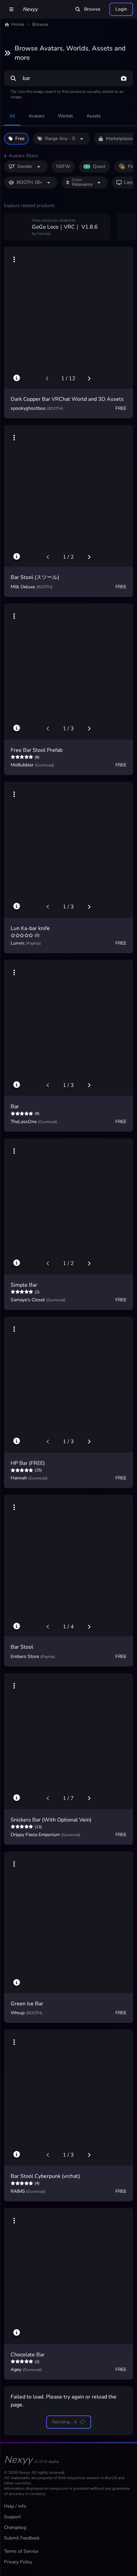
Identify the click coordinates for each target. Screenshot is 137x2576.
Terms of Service (21, 2551)
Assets (94, 116)
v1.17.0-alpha (46, 2462)
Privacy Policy (18, 2562)
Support (12, 2517)
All (12, 116)
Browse (92, 9)
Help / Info (15, 2506)
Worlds (66, 116)
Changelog (15, 2527)
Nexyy (30, 9)
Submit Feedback (22, 2538)
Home (18, 24)
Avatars (37, 116)
